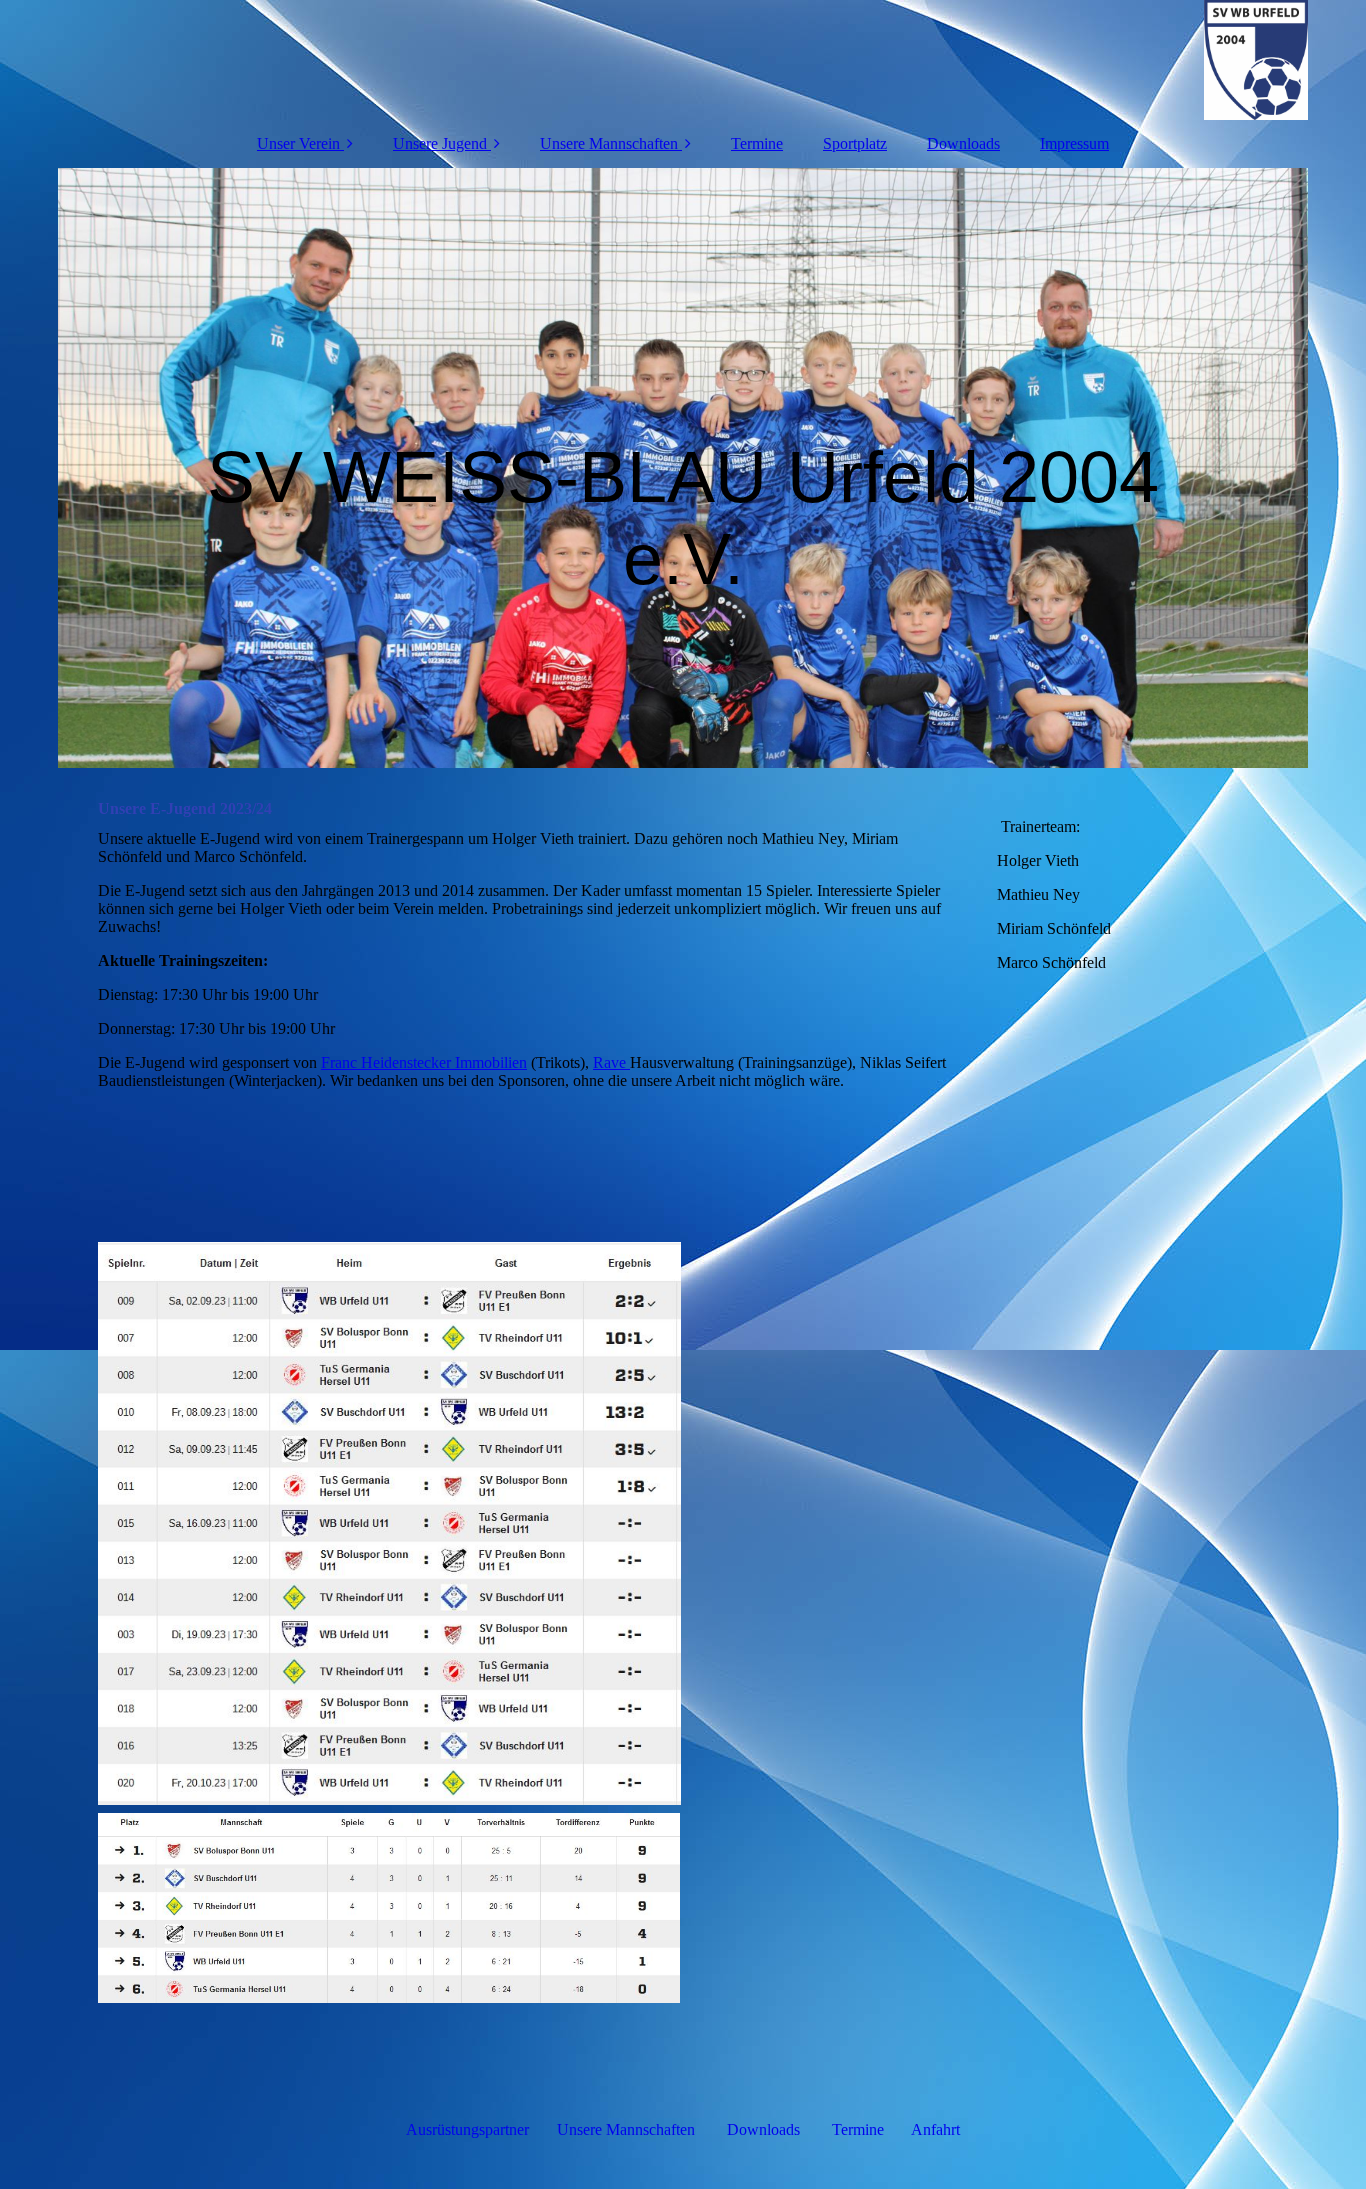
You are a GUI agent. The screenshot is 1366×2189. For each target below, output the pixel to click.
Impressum (1074, 143)
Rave (611, 1062)
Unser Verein (298, 143)
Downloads (963, 143)
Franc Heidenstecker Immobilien (424, 1062)
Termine (757, 143)
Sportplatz (855, 143)
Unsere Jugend (440, 143)
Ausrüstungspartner (467, 2129)
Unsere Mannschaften (609, 143)
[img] (683, 60)
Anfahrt (935, 2129)
